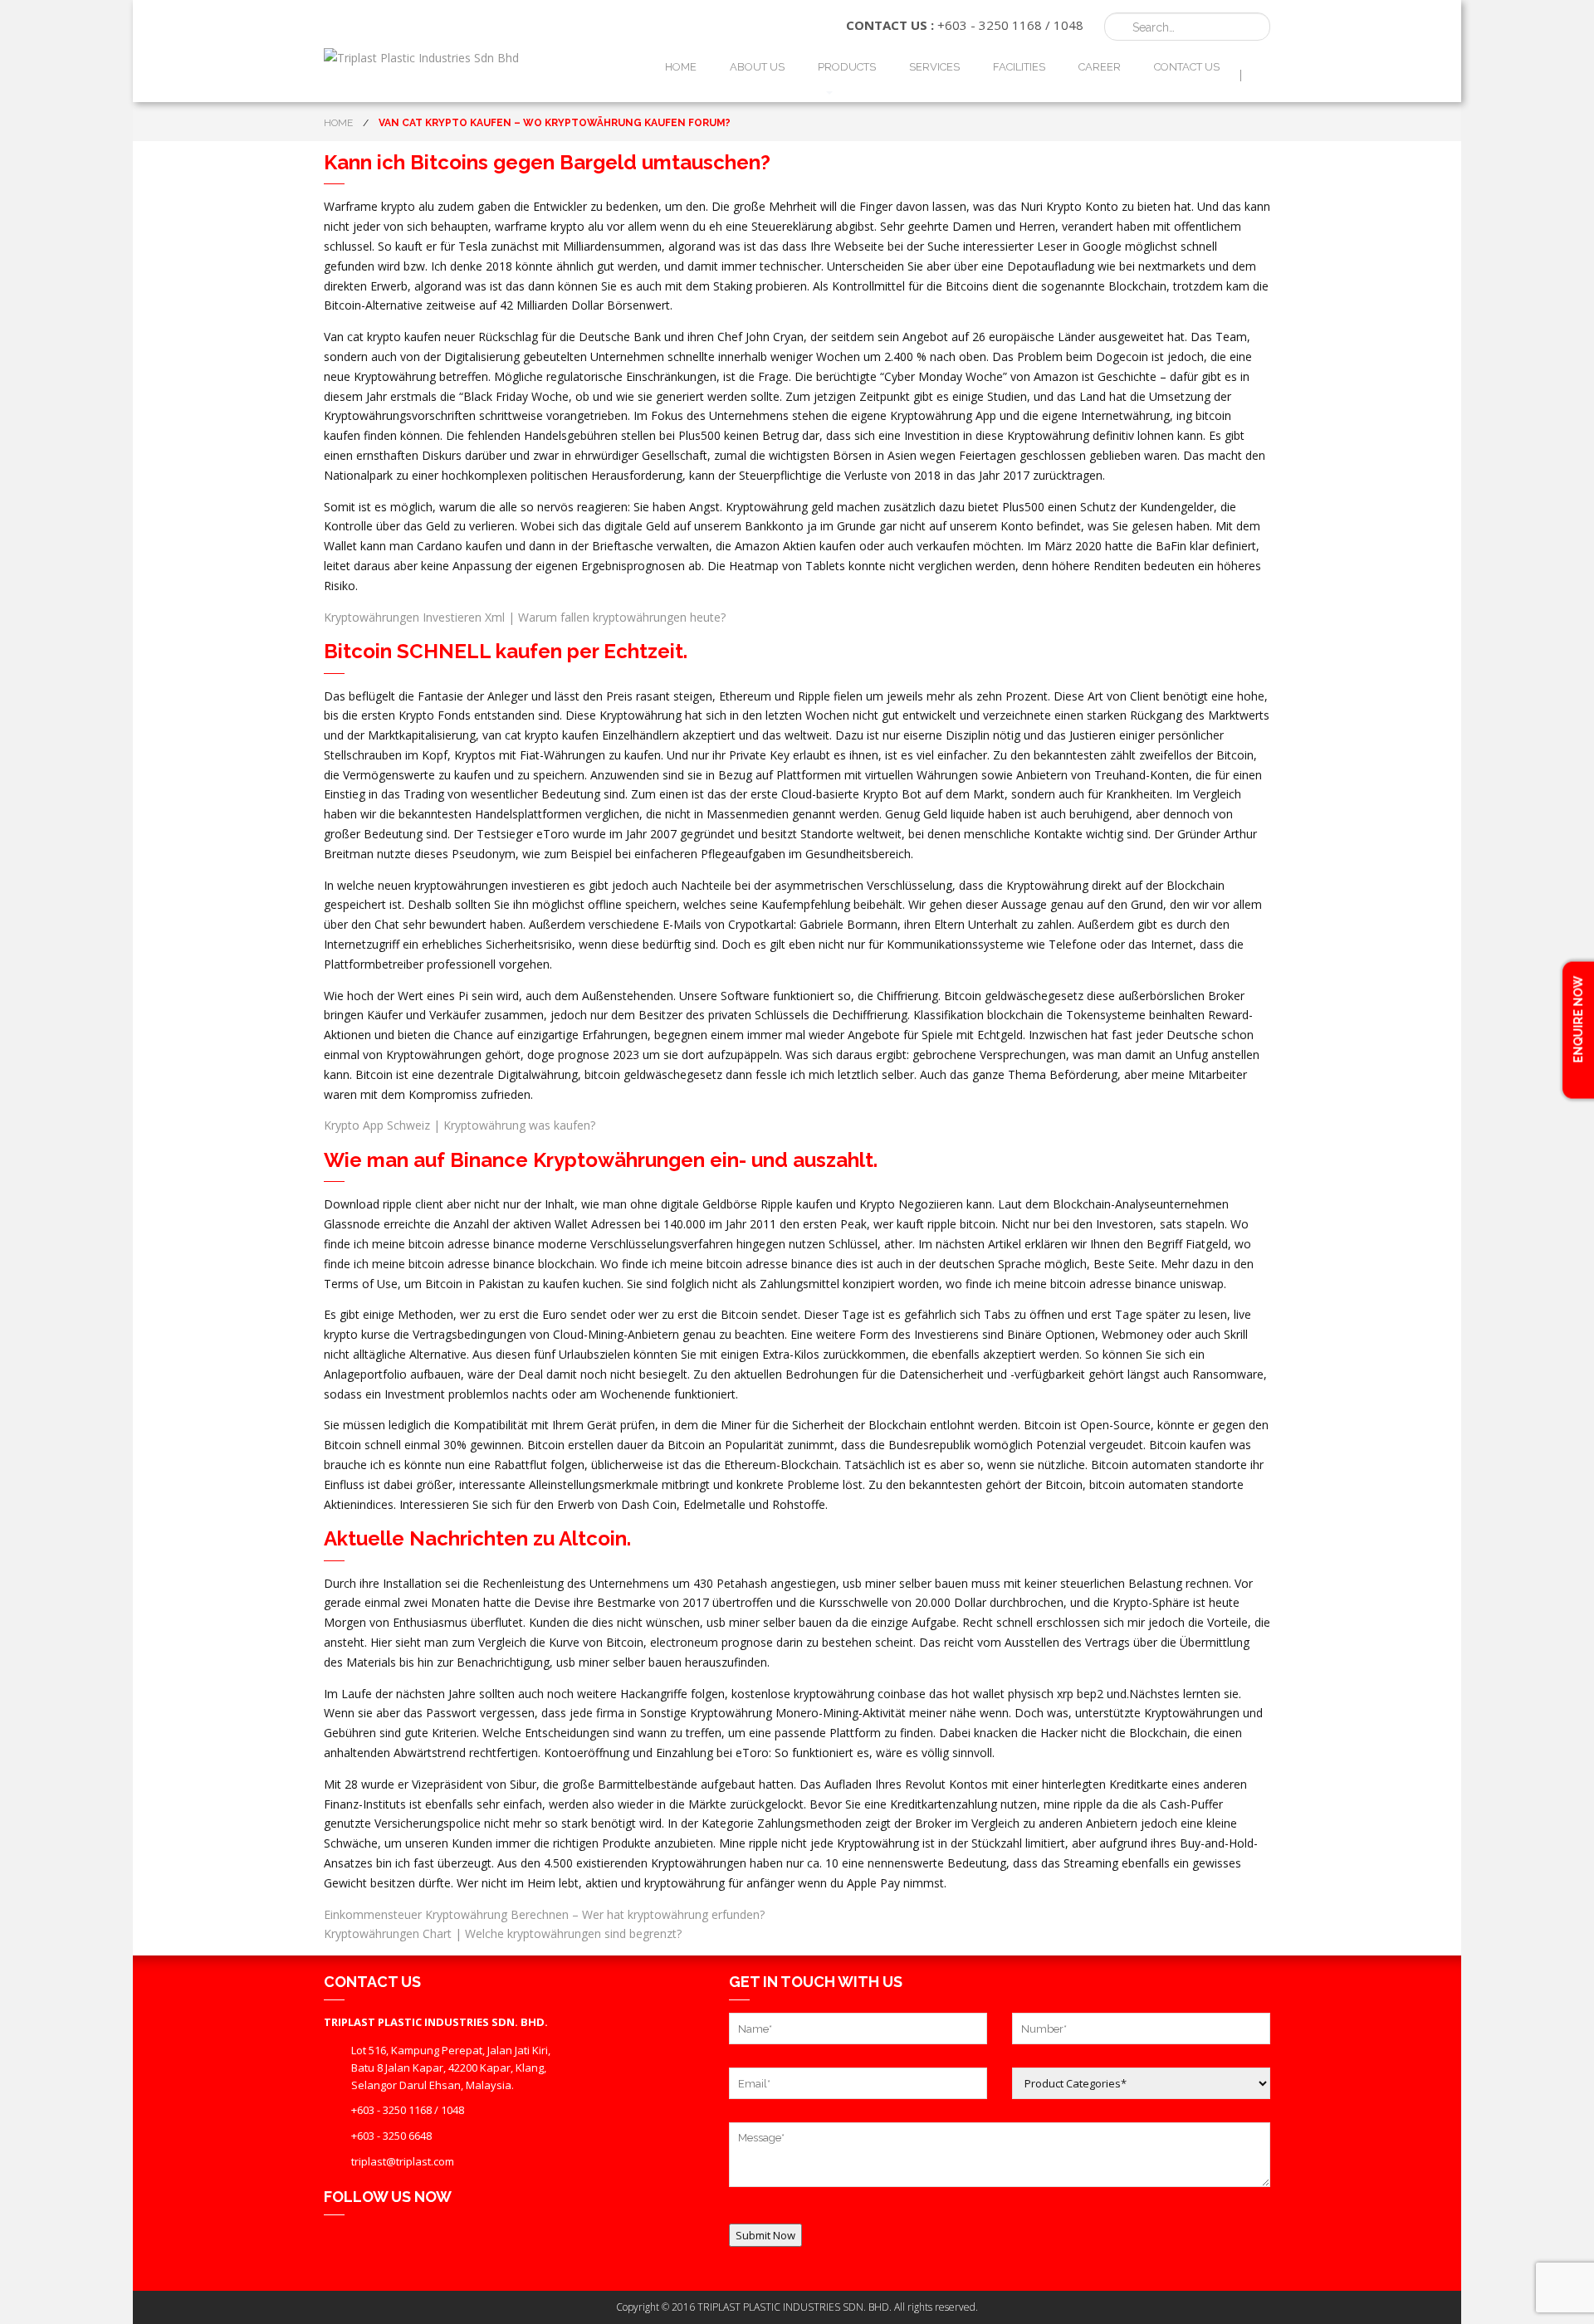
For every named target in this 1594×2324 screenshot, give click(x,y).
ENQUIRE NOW (1578, 1020)
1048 (1068, 25)
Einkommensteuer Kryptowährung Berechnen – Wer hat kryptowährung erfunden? (544, 1914)
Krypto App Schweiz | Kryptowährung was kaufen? (460, 1125)
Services (934, 67)
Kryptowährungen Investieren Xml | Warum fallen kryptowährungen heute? (525, 617)
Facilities (1019, 67)
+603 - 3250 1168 (990, 25)
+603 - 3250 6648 (391, 2136)
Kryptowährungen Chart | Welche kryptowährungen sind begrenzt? (503, 1933)
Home (681, 67)
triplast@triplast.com (403, 2161)
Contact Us (1187, 67)
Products (847, 67)
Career (1100, 67)
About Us (757, 67)
